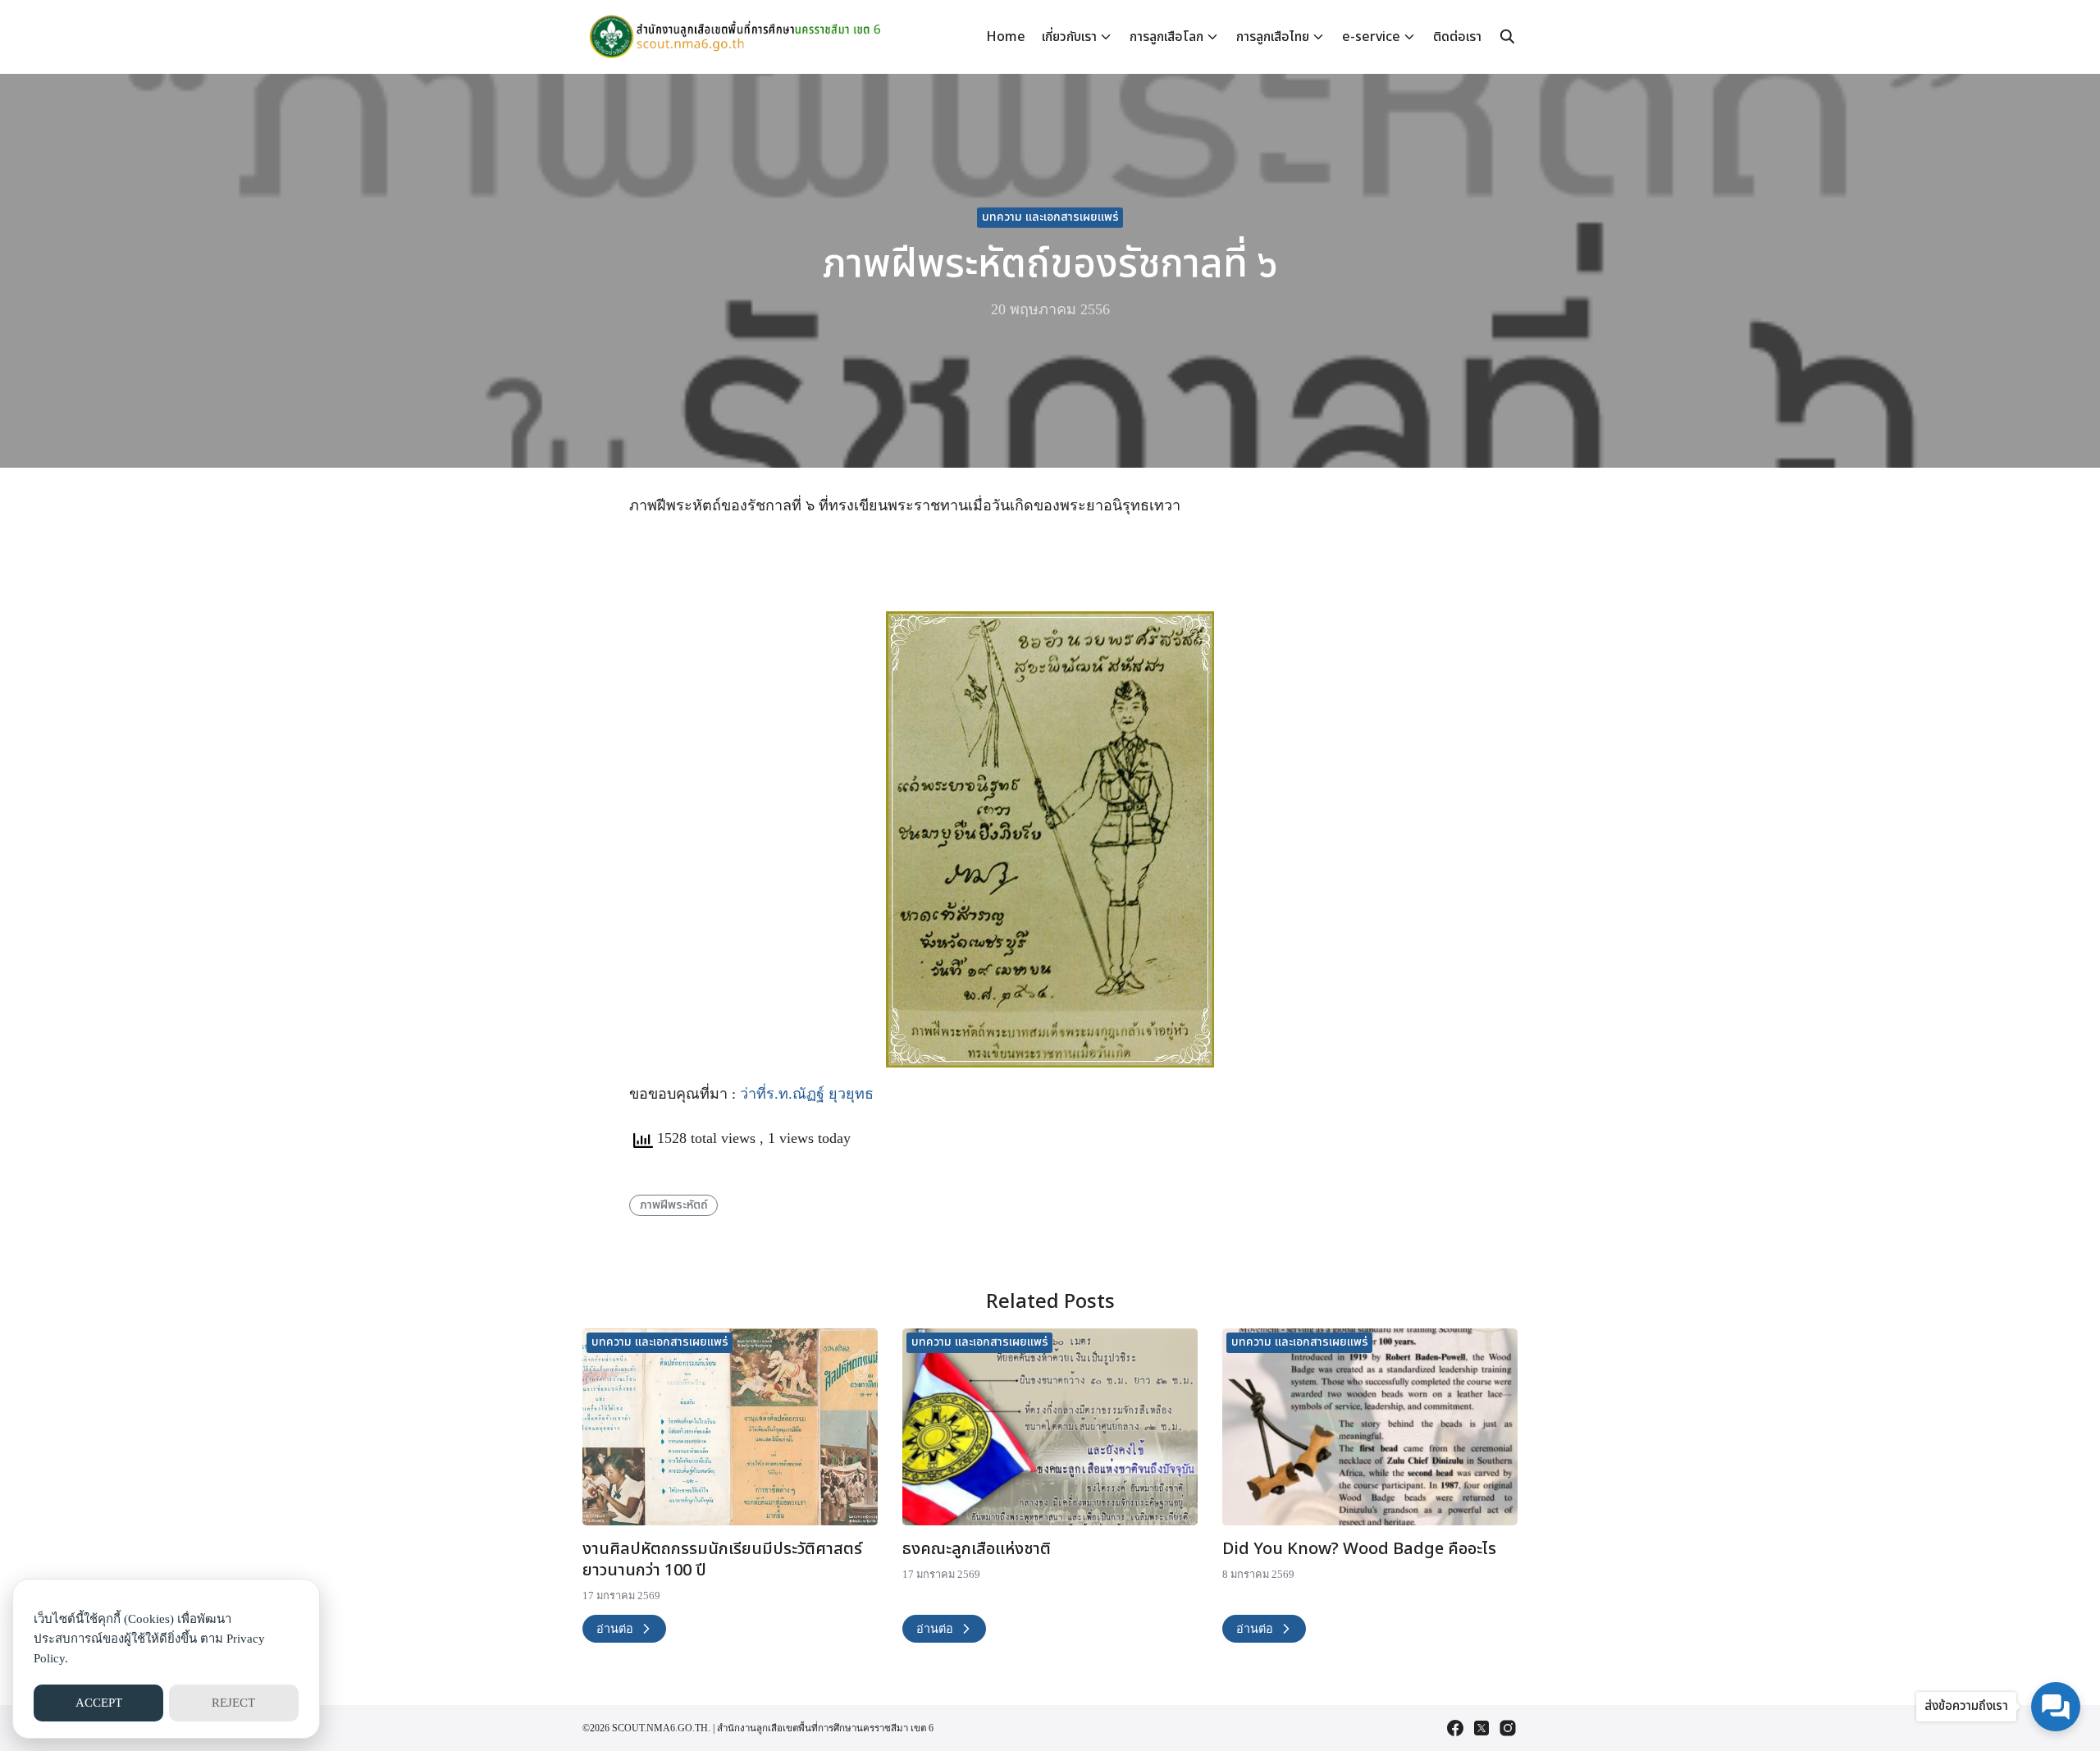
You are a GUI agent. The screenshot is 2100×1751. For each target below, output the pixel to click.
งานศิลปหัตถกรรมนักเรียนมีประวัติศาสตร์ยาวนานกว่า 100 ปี (722, 1560)
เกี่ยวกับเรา (1069, 37)
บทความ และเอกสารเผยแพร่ (1050, 217)
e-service (1371, 37)
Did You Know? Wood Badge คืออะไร (1359, 1549)
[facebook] (1455, 1728)
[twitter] (1481, 1728)
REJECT (233, 1703)
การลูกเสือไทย (1273, 37)
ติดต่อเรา (1457, 37)
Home (1006, 37)
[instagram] (1508, 1728)
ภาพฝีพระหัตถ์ (674, 1205)
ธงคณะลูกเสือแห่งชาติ (977, 1549)
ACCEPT (99, 1703)
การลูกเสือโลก (1166, 37)
